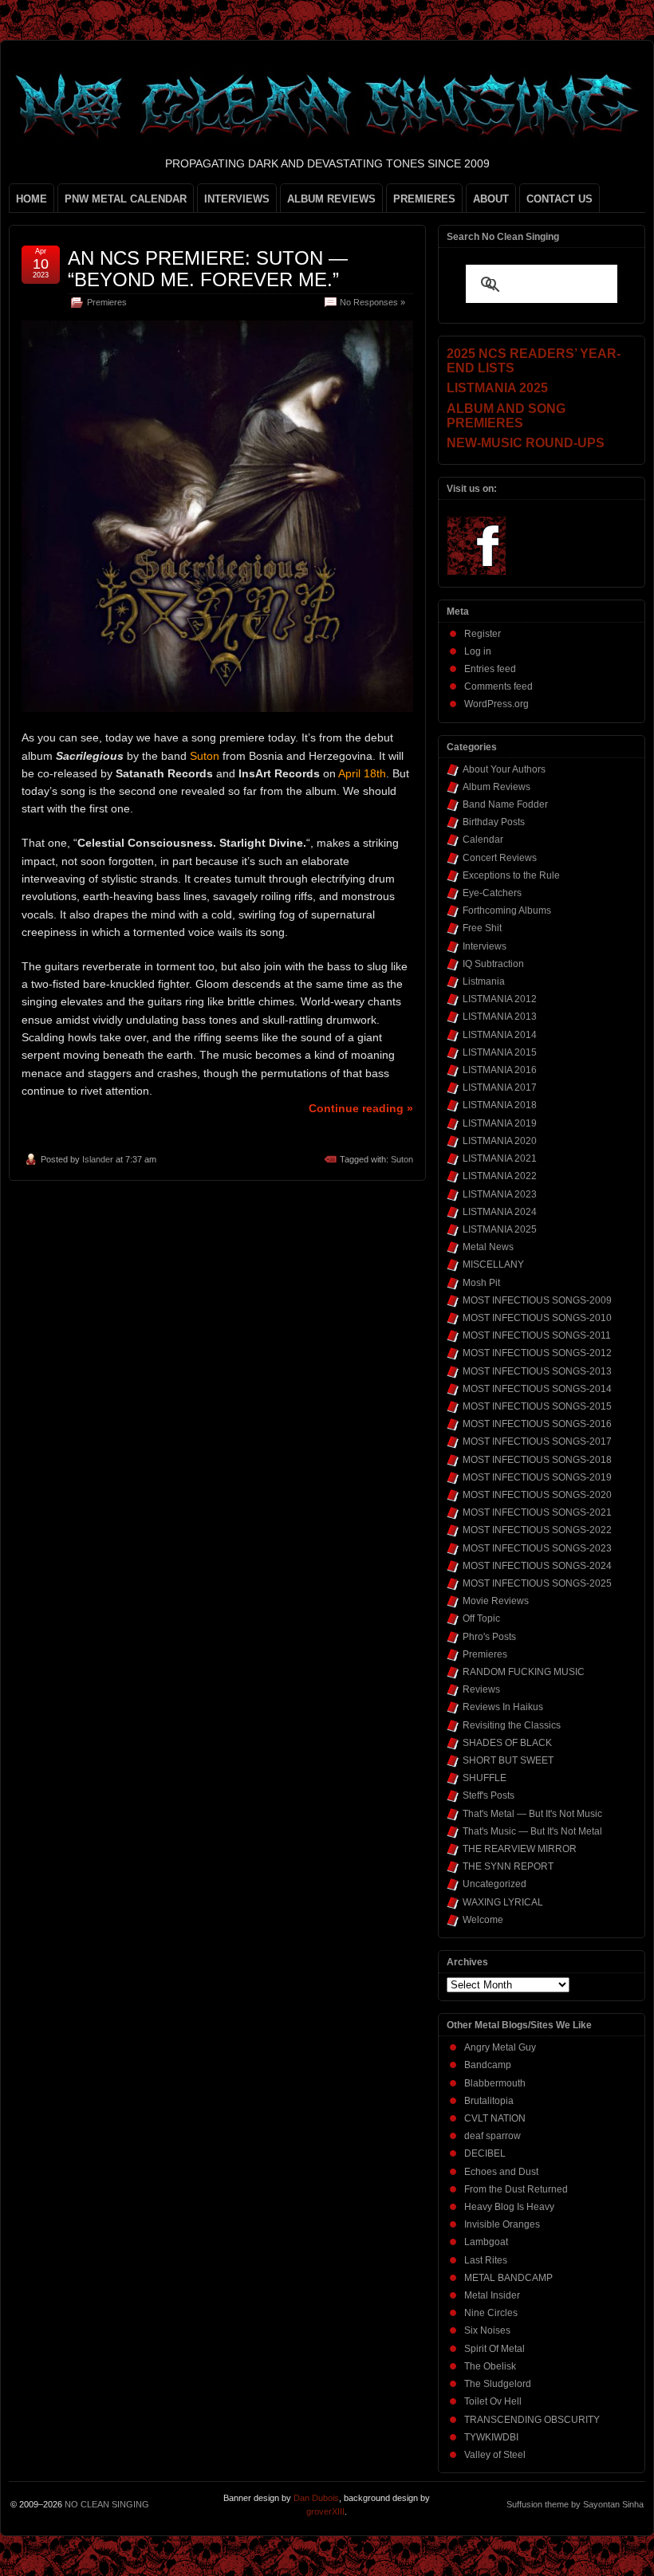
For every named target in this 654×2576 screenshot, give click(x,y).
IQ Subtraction (493, 964)
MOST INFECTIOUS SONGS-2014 (537, 1389)
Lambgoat (486, 2242)
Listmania (484, 981)
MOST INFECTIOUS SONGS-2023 (537, 1548)
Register (483, 634)
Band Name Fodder (505, 804)
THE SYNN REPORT (508, 1866)
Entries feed (490, 669)
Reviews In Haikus (503, 1707)
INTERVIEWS (237, 199)
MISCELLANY (493, 1264)
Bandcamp (488, 2065)
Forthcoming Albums (507, 910)
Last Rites (486, 2260)
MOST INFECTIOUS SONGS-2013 (537, 1371)
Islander (98, 1159)
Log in (478, 651)
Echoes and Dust (501, 2172)
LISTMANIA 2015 (500, 1052)
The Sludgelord (498, 2384)
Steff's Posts (489, 1795)
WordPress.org (496, 704)
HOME (32, 199)
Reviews (481, 1689)
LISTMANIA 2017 (500, 1087)
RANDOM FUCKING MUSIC (524, 1672)
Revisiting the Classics (512, 1725)
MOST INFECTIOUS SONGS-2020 (537, 1495)
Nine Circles (491, 2313)
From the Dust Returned (516, 2189)
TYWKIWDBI (491, 2437)
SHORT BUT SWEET (508, 1760)
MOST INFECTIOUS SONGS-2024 (537, 1566)
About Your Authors (504, 769)
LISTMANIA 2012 (500, 999)
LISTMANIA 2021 (500, 1158)
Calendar (483, 840)
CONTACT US (559, 199)
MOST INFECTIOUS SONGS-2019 (537, 1477)
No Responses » (372, 302)
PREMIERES (424, 199)
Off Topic (481, 1618)
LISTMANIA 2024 (500, 1212)
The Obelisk (490, 2366)
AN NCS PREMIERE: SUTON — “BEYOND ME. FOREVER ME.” (208, 268)
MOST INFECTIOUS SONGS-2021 (537, 1512)
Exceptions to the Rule (511, 875)
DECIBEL (485, 2153)
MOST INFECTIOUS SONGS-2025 (537, 1583)
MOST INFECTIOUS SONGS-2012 (537, 1353)
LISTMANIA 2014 (500, 1035)
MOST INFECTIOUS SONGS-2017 (537, 1441)
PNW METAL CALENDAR (126, 199)
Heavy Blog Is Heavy (509, 2207)
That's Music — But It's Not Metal (532, 1831)
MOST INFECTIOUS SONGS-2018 (537, 1460)
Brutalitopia (489, 2101)
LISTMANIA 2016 (500, 1070)
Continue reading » (361, 1108)
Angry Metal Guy (500, 2047)
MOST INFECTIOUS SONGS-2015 (537, 1406)
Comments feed (498, 686)
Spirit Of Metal (494, 2349)
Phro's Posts (489, 1637)
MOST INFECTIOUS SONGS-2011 (537, 1335)
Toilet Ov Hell (493, 2401)
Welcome (483, 1920)
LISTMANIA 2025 (500, 1229)
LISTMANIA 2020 (500, 1141)
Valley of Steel (495, 2455)
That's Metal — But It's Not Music (532, 1814)
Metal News (488, 1247)
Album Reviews (496, 787)
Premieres (107, 302)
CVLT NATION (495, 2118)
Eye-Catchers (492, 893)
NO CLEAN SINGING (107, 2504)
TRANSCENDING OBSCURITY (532, 2420)
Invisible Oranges (502, 2224)
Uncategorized (494, 1884)
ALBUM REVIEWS (331, 199)
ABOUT (491, 199)
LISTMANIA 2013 (500, 1017)
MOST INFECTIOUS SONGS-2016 (537, 1424)
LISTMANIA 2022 (500, 1176)
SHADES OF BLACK (507, 1743)
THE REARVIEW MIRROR (520, 1849)
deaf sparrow (492, 2136)
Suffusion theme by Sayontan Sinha (575, 2504)
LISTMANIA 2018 (500, 1105)
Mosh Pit (481, 1283)
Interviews (485, 946)
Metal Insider (492, 2295)
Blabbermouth (495, 2083)
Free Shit (482, 928)
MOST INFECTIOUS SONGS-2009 (537, 1300)
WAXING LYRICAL (503, 1902)
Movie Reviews (496, 1601)
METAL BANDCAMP (508, 2278)
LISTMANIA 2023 (500, 1194)
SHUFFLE (485, 1778)
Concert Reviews (500, 858)
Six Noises (487, 2330)
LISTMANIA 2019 (500, 1123)
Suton (402, 1159)
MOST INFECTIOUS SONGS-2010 (537, 1318)
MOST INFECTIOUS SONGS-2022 (537, 1530)
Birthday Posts (494, 822)
